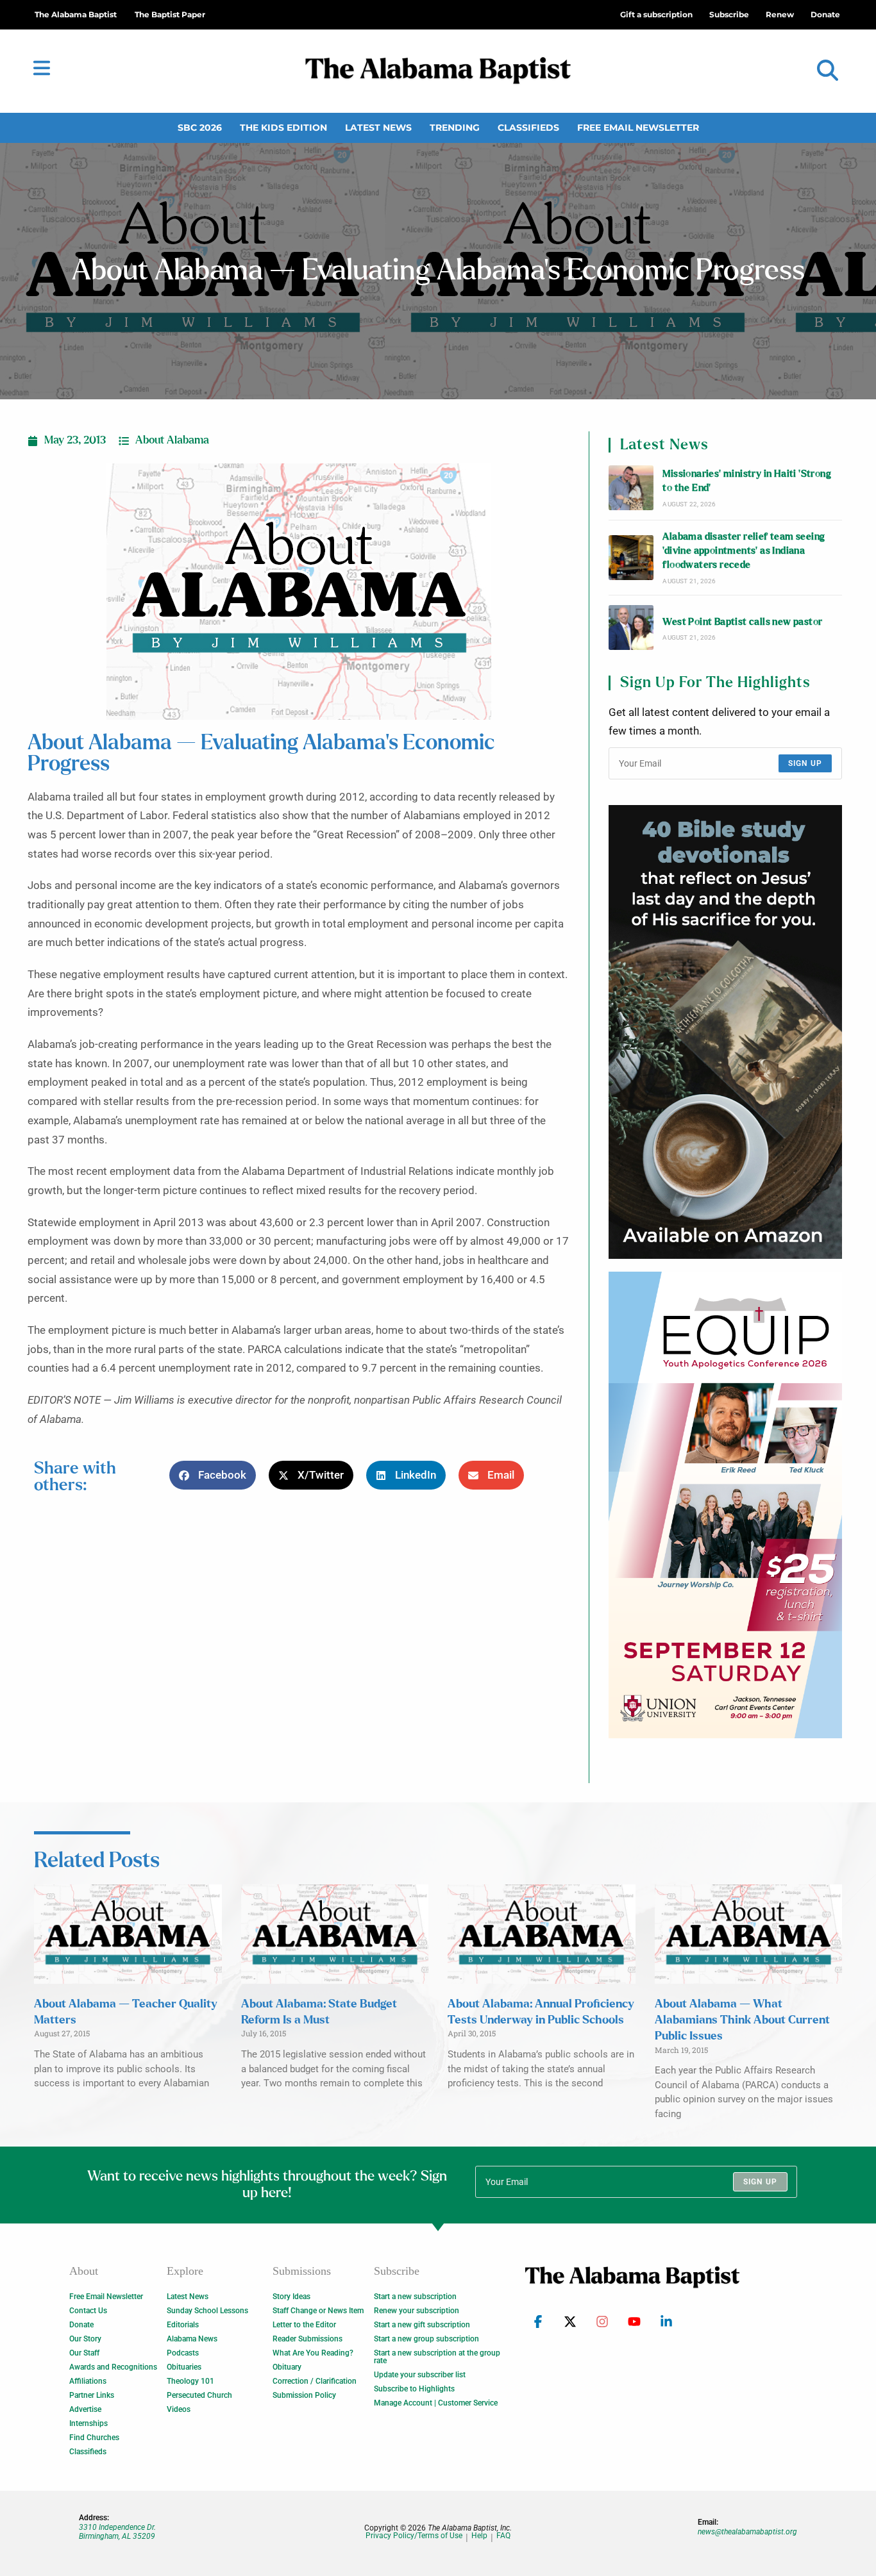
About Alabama (172, 440)
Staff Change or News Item (318, 2311)
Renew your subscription (417, 2311)
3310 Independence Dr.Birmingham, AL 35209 (117, 2532)
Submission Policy (304, 2395)
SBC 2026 (200, 128)
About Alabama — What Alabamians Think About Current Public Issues (742, 2020)
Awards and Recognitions (113, 2367)
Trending (455, 128)
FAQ (503, 2536)
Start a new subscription (415, 2297)
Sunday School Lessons (207, 2311)
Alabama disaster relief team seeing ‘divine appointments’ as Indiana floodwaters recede (744, 551)
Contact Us (88, 2311)
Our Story (85, 2339)
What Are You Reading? (313, 2353)
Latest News (378, 128)
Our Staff (84, 2353)
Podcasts (183, 2353)
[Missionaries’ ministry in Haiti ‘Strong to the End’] (631, 488)
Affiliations (88, 2381)
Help (479, 2536)
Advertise (85, 2409)
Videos (179, 2409)
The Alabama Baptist (76, 14)
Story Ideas (291, 2297)
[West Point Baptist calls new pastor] (631, 627)
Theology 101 (190, 2381)
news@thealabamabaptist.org (747, 2532)
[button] (828, 71)
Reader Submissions (307, 2339)
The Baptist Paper (170, 14)
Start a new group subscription (426, 2339)
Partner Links (92, 2395)
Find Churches (94, 2438)
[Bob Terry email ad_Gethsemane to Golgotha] (725, 1032)
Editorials (183, 2325)
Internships (88, 2423)
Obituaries (184, 2367)
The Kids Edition (283, 128)
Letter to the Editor (304, 2325)
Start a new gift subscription (422, 2325)
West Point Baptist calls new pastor (742, 622)
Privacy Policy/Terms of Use (414, 2536)
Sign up (805, 763)
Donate (81, 2325)
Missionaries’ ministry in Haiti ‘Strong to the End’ (747, 481)
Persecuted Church (199, 2395)
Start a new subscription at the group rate (437, 2357)
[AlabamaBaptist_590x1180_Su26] (725, 1505)
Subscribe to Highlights (414, 2389)
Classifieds (528, 128)
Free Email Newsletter (638, 128)
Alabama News (192, 2339)
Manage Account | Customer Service (436, 2403)
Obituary (287, 2367)
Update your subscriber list (420, 2375)
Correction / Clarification (315, 2381)
